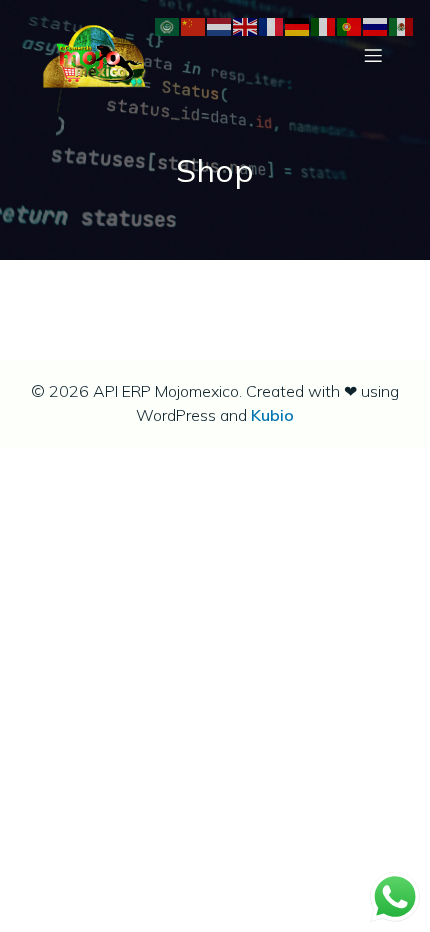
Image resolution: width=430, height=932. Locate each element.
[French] (272, 25)
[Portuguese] (350, 25)
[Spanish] (402, 25)
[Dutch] (220, 25)
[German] (298, 25)
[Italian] (324, 25)
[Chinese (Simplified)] (194, 25)
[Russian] (376, 25)
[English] (246, 25)
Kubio (272, 415)
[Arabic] (168, 25)
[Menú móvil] (373, 55)
